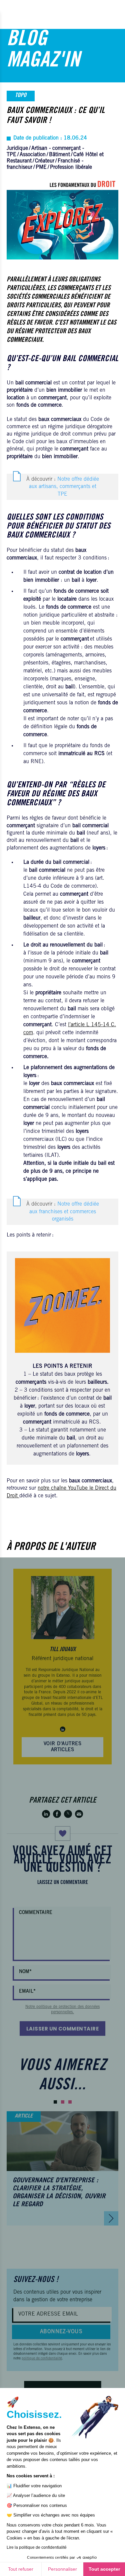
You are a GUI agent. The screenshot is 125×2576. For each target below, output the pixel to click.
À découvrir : (63, 487)
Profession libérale (71, 167)
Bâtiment (59, 155)
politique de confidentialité (42, 2359)
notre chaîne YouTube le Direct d (75, 1488)
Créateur (45, 161)
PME (41, 167)
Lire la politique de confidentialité (37, 2547)
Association (33, 155)
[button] (55, 2102)
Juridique (17, 149)
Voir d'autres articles (62, 1747)
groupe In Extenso (54, 1676)
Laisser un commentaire (63, 2029)
